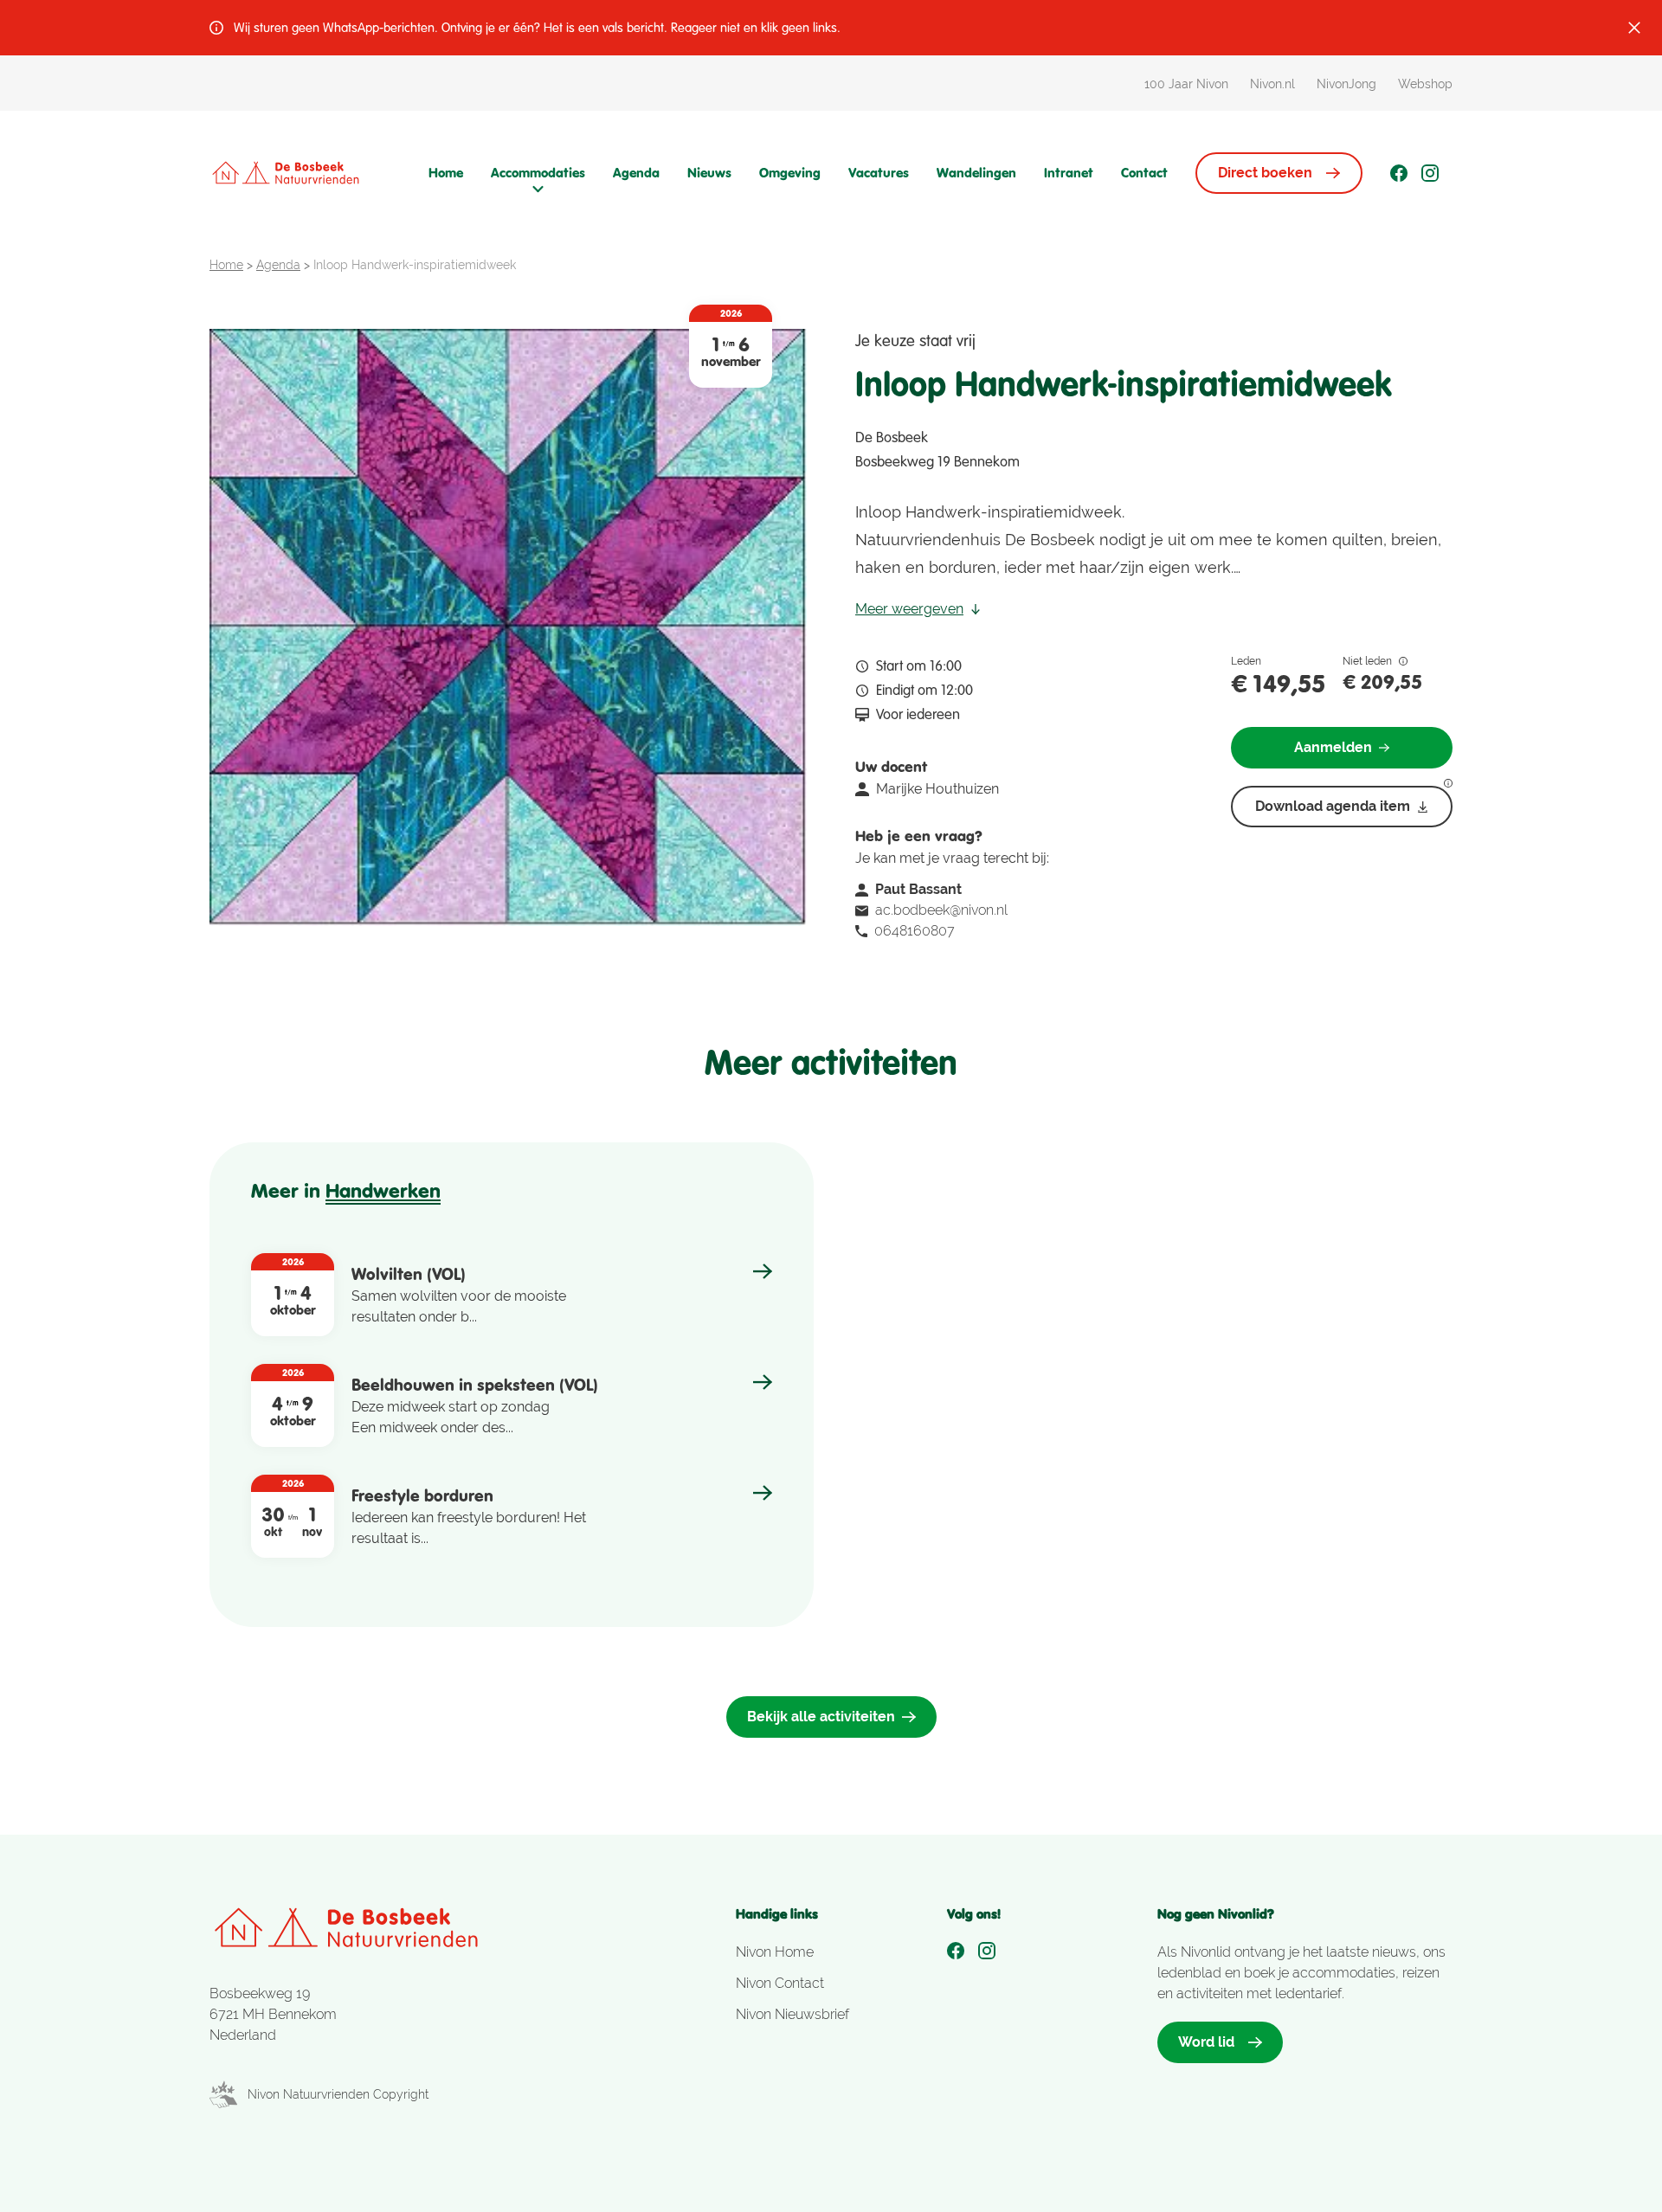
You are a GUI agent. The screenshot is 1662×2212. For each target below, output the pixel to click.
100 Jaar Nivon (1186, 84)
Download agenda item (1333, 806)
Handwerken (383, 1191)
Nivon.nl (1272, 84)
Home (446, 173)
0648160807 (915, 931)
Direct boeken (1265, 173)
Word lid (1206, 2042)
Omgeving (790, 173)
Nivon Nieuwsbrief (792, 2014)
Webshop (1425, 84)
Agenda (636, 173)
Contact (1144, 173)
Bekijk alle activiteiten (821, 1717)
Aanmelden (1333, 747)
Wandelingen (976, 173)
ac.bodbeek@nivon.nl (941, 910)
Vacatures (879, 173)
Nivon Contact (780, 1983)
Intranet (1069, 173)
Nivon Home (775, 1952)
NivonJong (1346, 84)
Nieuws (709, 173)
